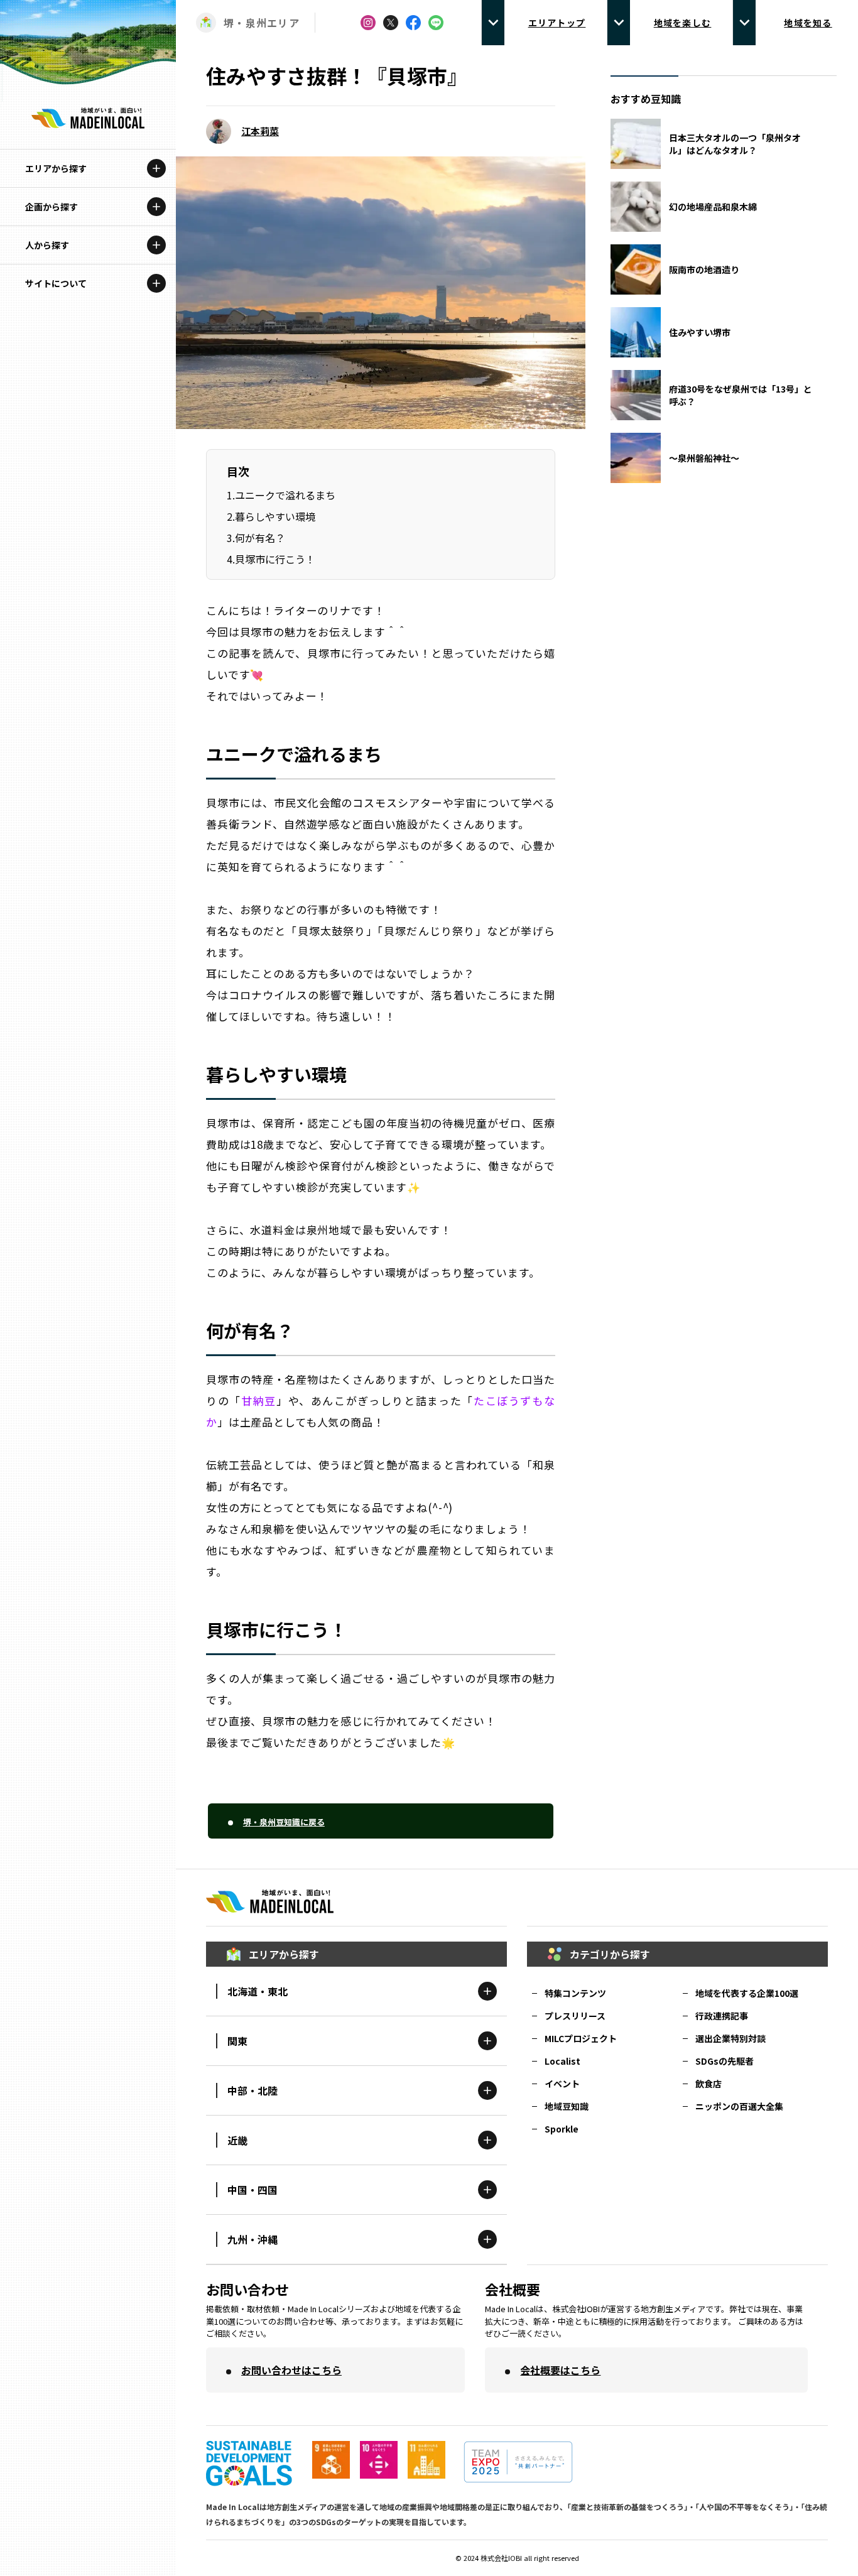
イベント (562, 2084)
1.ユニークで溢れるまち (281, 495)
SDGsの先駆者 (725, 2061)
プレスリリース (575, 2016)
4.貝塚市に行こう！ (271, 559)
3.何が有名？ (256, 538)
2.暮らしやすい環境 (271, 516)
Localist (562, 2061)
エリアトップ (557, 23)
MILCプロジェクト (581, 2038)
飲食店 (709, 2084)
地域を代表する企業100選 (747, 1993)
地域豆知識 (567, 2106)
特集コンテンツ (575, 1993)
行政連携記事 (722, 2016)
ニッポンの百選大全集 (739, 2106)
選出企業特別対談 (730, 2038)
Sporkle (562, 2129)
